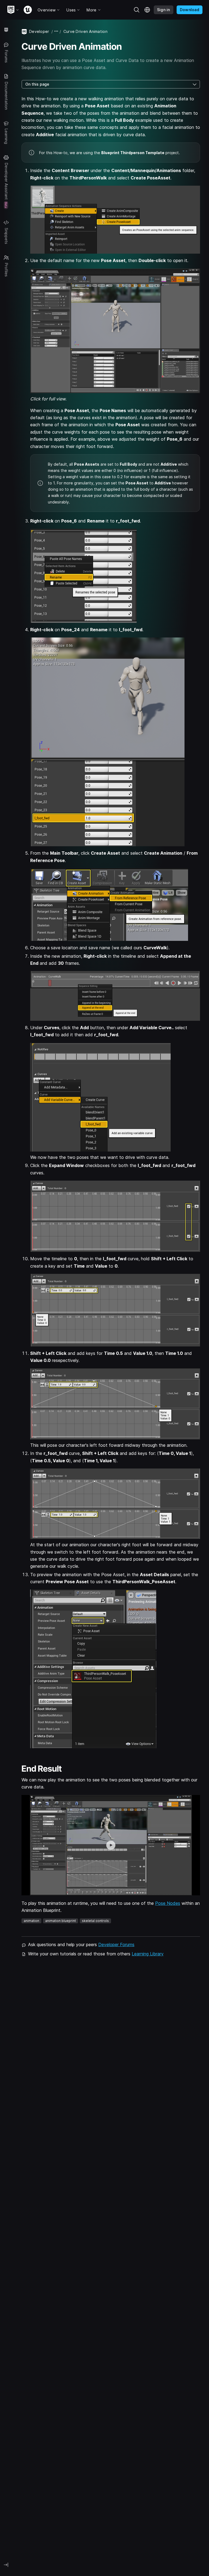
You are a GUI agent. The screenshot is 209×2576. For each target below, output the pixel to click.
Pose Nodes (168, 1903)
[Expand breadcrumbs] (56, 31)
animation (31, 1921)
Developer (39, 31)
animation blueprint (61, 1921)
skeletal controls (95, 1921)
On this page (37, 84)
